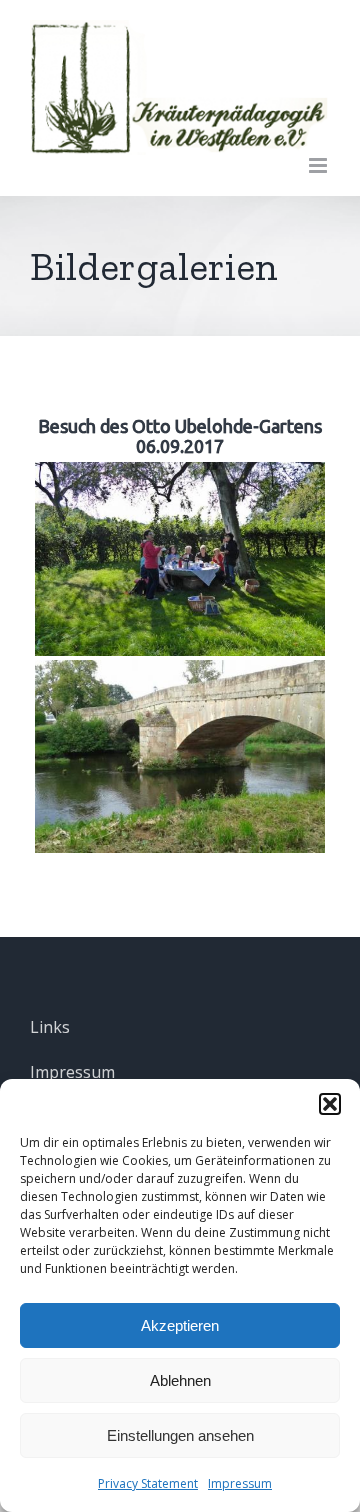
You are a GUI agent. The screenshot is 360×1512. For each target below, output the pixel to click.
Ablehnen (180, 1380)
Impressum (240, 1483)
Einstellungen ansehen (180, 1435)
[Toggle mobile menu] (319, 165)
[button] (330, 1104)
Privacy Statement (148, 1483)
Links (50, 1027)
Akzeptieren (180, 1325)
